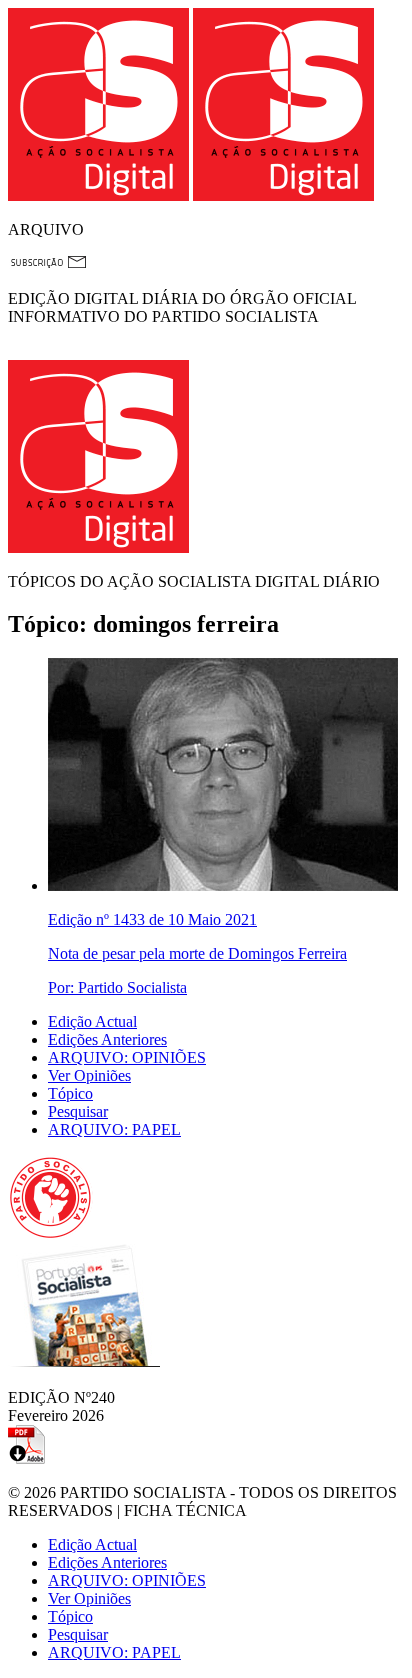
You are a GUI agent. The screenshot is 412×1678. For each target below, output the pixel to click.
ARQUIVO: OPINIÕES (127, 1057)
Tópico (70, 1093)
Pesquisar (78, 1111)
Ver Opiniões (89, 1075)
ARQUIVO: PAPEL (114, 1129)
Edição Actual (92, 1021)
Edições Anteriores (107, 1039)
